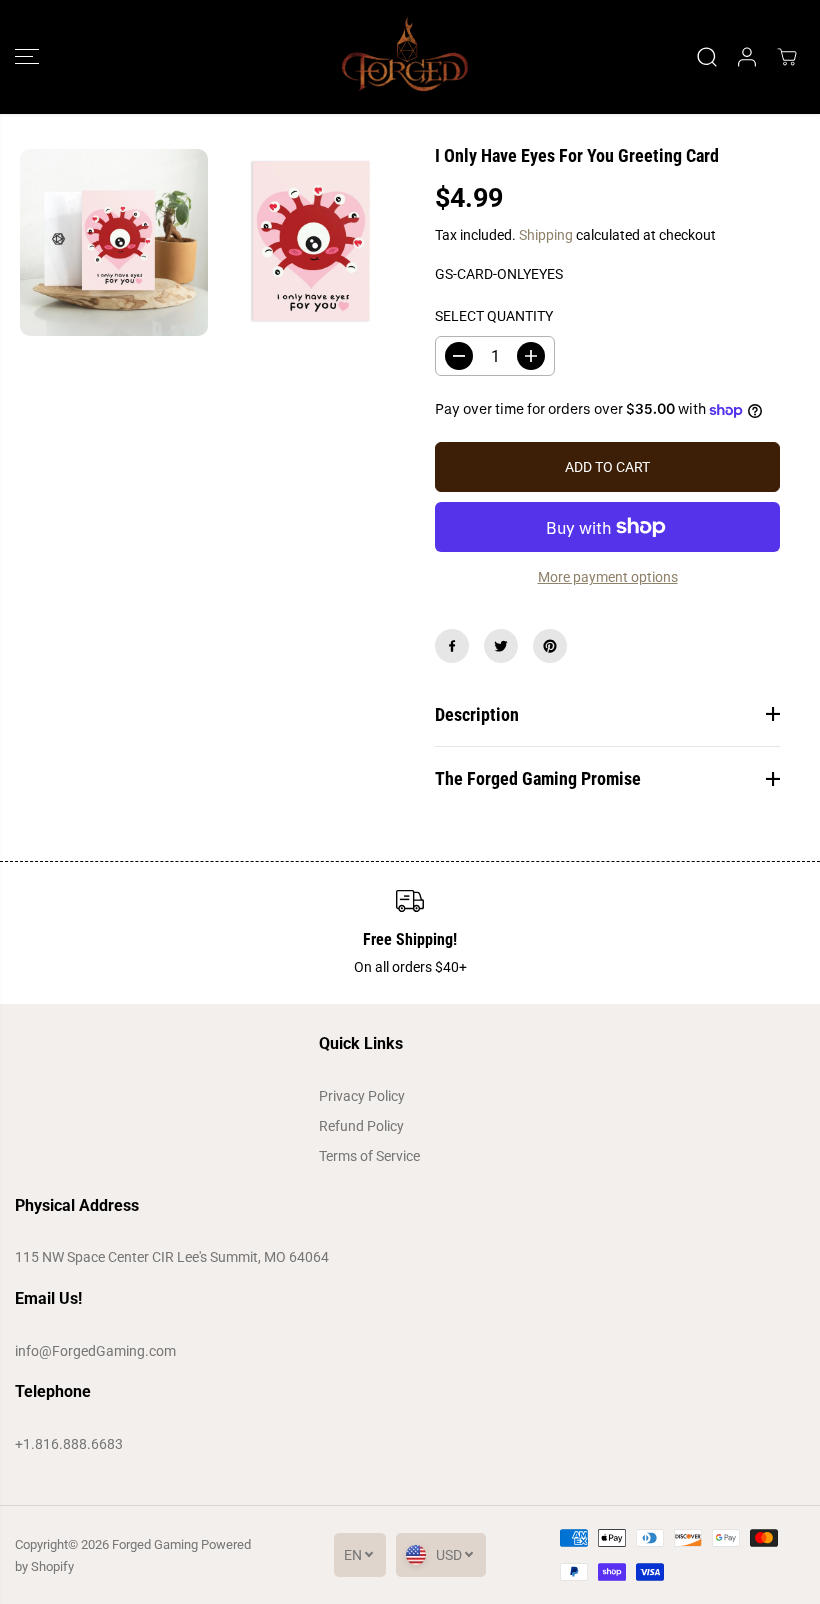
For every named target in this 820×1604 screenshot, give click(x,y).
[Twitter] (501, 646)
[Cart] (787, 57)
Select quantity (494, 316)
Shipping (546, 235)
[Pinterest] (550, 646)
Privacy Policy (362, 1096)
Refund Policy (361, 1126)
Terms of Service (369, 1156)
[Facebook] (452, 646)
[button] (27, 57)
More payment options (608, 577)
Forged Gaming (155, 1544)
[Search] (707, 57)
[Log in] (747, 57)
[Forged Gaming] (405, 57)
